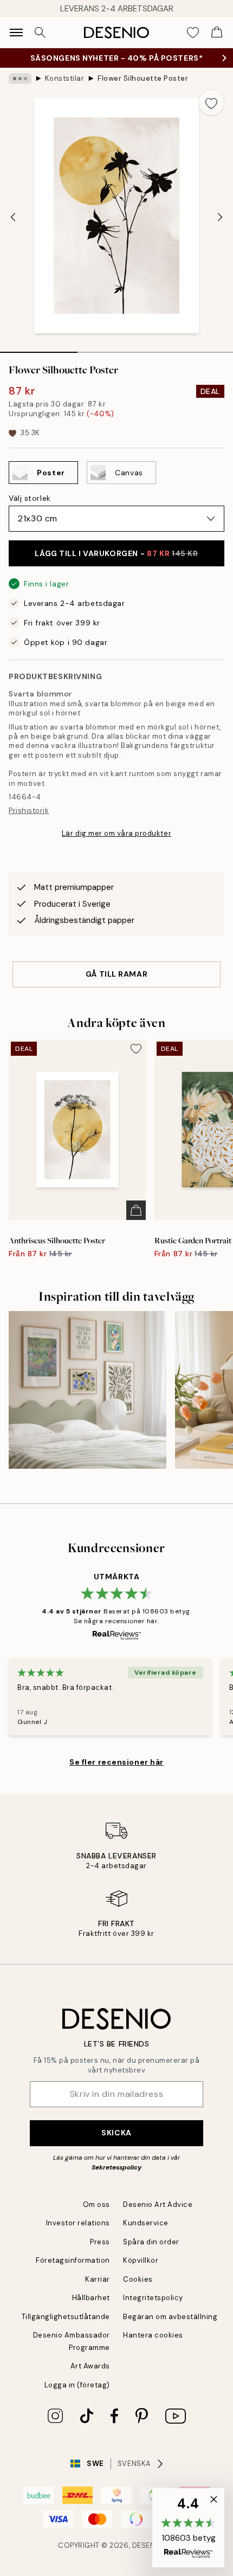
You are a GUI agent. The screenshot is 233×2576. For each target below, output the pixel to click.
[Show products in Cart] (217, 33)
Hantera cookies (153, 2335)
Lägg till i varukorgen (116, 553)
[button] (188, 2528)
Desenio (148, 2545)
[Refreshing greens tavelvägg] (88, 1390)
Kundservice (146, 2223)
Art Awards (90, 2366)
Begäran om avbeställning (170, 2317)
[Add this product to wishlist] (211, 102)
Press (100, 2242)
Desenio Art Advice (158, 2204)
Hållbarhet (91, 2298)
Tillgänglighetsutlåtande (66, 2317)
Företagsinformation (73, 2260)
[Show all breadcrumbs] (20, 79)
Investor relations (78, 2223)
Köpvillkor (141, 2260)
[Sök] (40, 33)
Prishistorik (29, 811)
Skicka (116, 2133)
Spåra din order (151, 2242)
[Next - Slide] (220, 217)
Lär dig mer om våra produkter (116, 833)
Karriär (98, 2279)
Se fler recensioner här (116, 1762)
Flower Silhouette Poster (143, 78)
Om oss (96, 2204)
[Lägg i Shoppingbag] (136, 1210)
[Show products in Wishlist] (193, 33)
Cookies (138, 2279)
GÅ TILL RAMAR (116, 974)
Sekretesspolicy (116, 2167)
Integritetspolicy (153, 2298)
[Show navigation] (16, 33)
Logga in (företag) (77, 2385)
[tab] (39, 348)
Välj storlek (30, 498)
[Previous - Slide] (13, 217)
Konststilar (65, 78)
